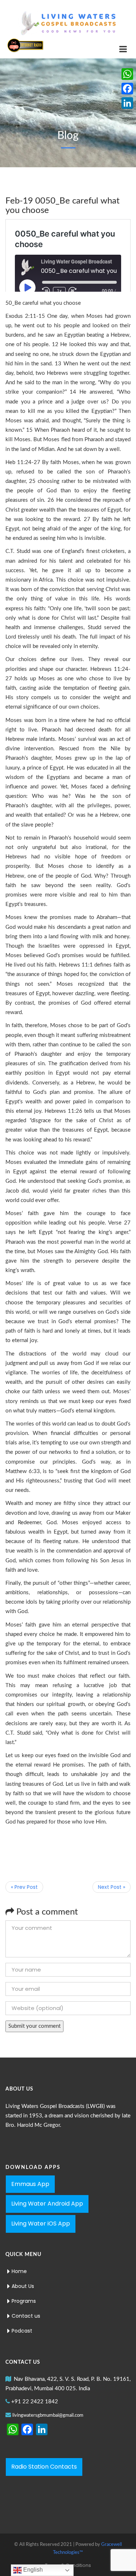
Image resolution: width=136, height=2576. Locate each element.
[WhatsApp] (127, 74)
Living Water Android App (47, 2204)
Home (19, 2271)
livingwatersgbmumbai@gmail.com (48, 2415)
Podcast (22, 2331)
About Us (23, 2286)
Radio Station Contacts (44, 2467)
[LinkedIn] (127, 103)
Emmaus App (30, 2184)
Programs (24, 2301)
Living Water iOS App (41, 2224)
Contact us (26, 2316)
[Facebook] (127, 89)
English (32, 2570)
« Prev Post (24, 1887)
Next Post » (112, 1887)
